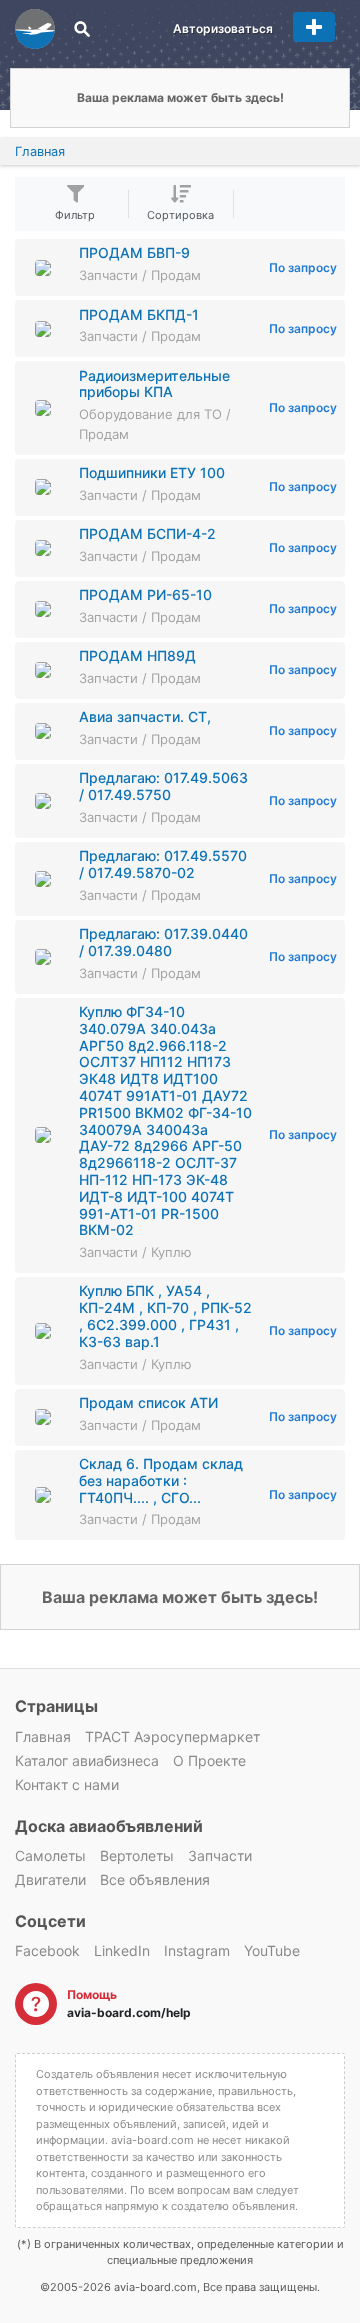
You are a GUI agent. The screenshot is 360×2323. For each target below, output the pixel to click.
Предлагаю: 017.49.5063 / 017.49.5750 (163, 786)
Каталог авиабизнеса (87, 1760)
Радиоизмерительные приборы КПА (154, 384)
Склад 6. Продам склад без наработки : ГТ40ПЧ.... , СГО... (161, 1480)
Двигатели (50, 1879)
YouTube (272, 1950)
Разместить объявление (314, 27)
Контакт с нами (67, 1784)
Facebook (47, 1950)
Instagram (197, 1950)
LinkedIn (122, 1950)
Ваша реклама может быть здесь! (180, 97)
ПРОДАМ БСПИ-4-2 (147, 533)
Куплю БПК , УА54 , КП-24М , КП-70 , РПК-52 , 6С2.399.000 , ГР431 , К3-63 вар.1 (165, 1315)
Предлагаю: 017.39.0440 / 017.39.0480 (163, 942)
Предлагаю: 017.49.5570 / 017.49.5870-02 (163, 864)
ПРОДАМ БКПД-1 (139, 314)
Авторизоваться (223, 28)
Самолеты (50, 1855)
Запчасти (220, 1855)
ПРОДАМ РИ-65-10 (145, 594)
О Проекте (209, 1760)
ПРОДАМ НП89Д (137, 655)
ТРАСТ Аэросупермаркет (172, 1736)
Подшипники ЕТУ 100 (152, 472)
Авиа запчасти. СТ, (145, 716)
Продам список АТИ (148, 1402)
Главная (40, 151)
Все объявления (155, 1879)
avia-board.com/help (129, 2012)
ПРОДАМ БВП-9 (134, 252)
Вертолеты (137, 1855)
